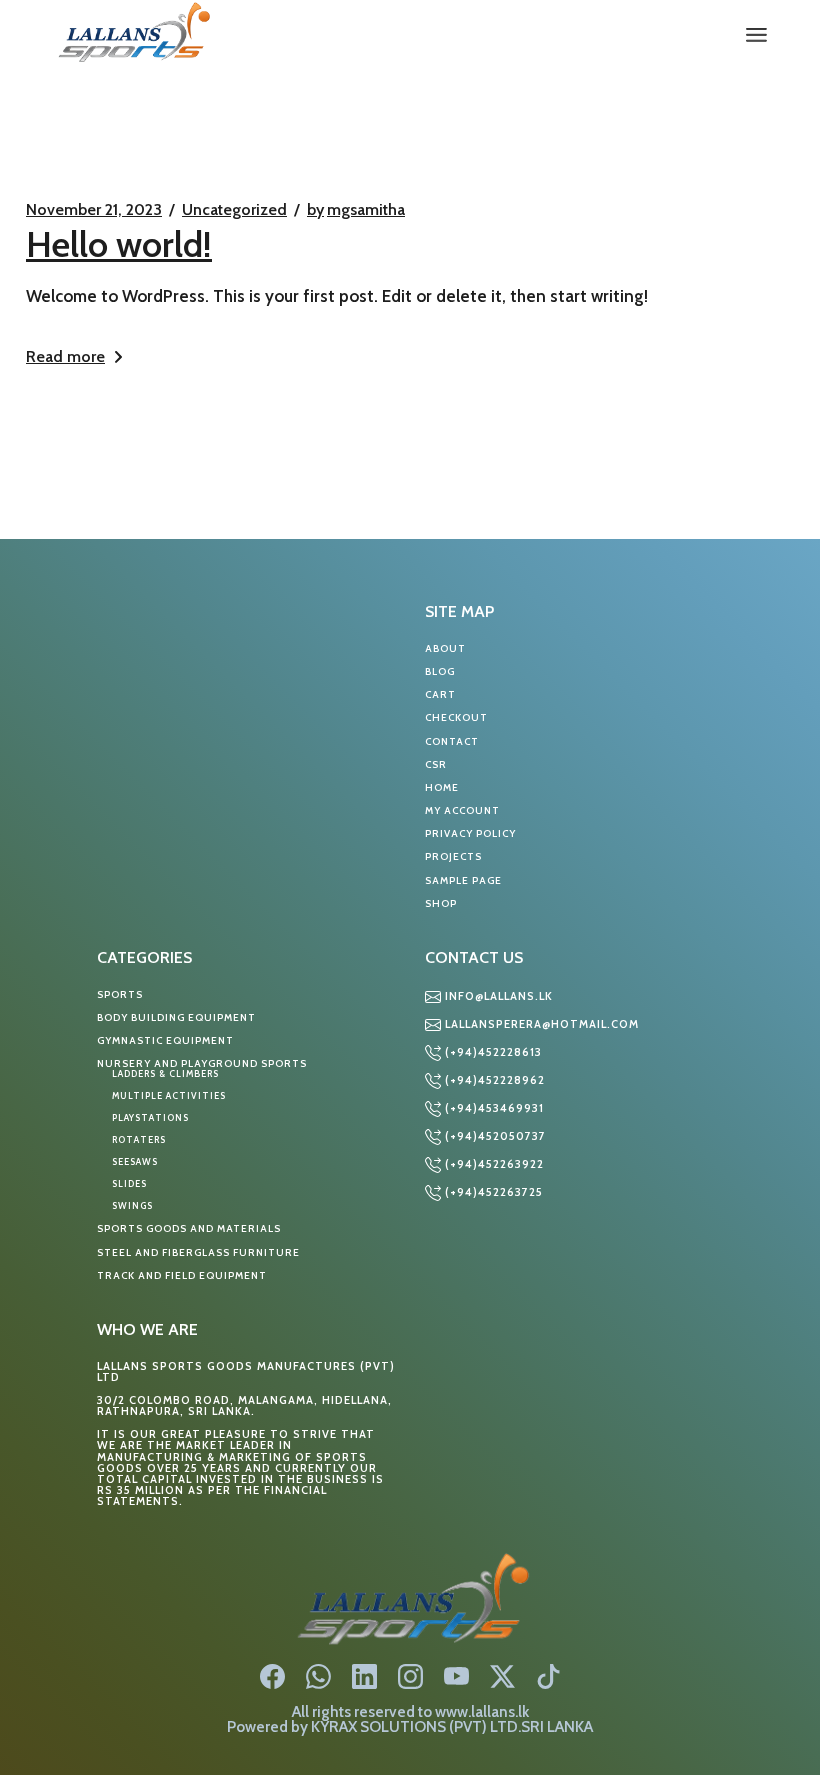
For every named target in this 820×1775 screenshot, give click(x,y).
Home (442, 787)
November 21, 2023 (94, 209)
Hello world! (119, 244)
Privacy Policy (470, 833)
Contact (452, 741)
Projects (453, 856)
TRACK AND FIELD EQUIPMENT (182, 1275)
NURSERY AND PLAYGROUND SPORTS (202, 1063)
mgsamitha (356, 209)
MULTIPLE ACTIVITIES (169, 1095)
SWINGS (132, 1205)
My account (462, 810)
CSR (436, 764)
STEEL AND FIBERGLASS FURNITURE (198, 1252)
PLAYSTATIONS (150, 1117)
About (445, 648)
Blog (440, 671)
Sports (120, 994)
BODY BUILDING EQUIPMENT (176, 1017)
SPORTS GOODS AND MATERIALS (189, 1228)
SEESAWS (135, 1161)
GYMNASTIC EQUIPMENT (165, 1040)
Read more (65, 356)
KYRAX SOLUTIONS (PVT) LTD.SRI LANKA (452, 1726)
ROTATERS (139, 1139)
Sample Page (463, 880)
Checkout (456, 717)
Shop (441, 903)
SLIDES (129, 1183)
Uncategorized (234, 209)
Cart (440, 694)
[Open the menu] (756, 35)
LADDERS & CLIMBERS (165, 1073)
